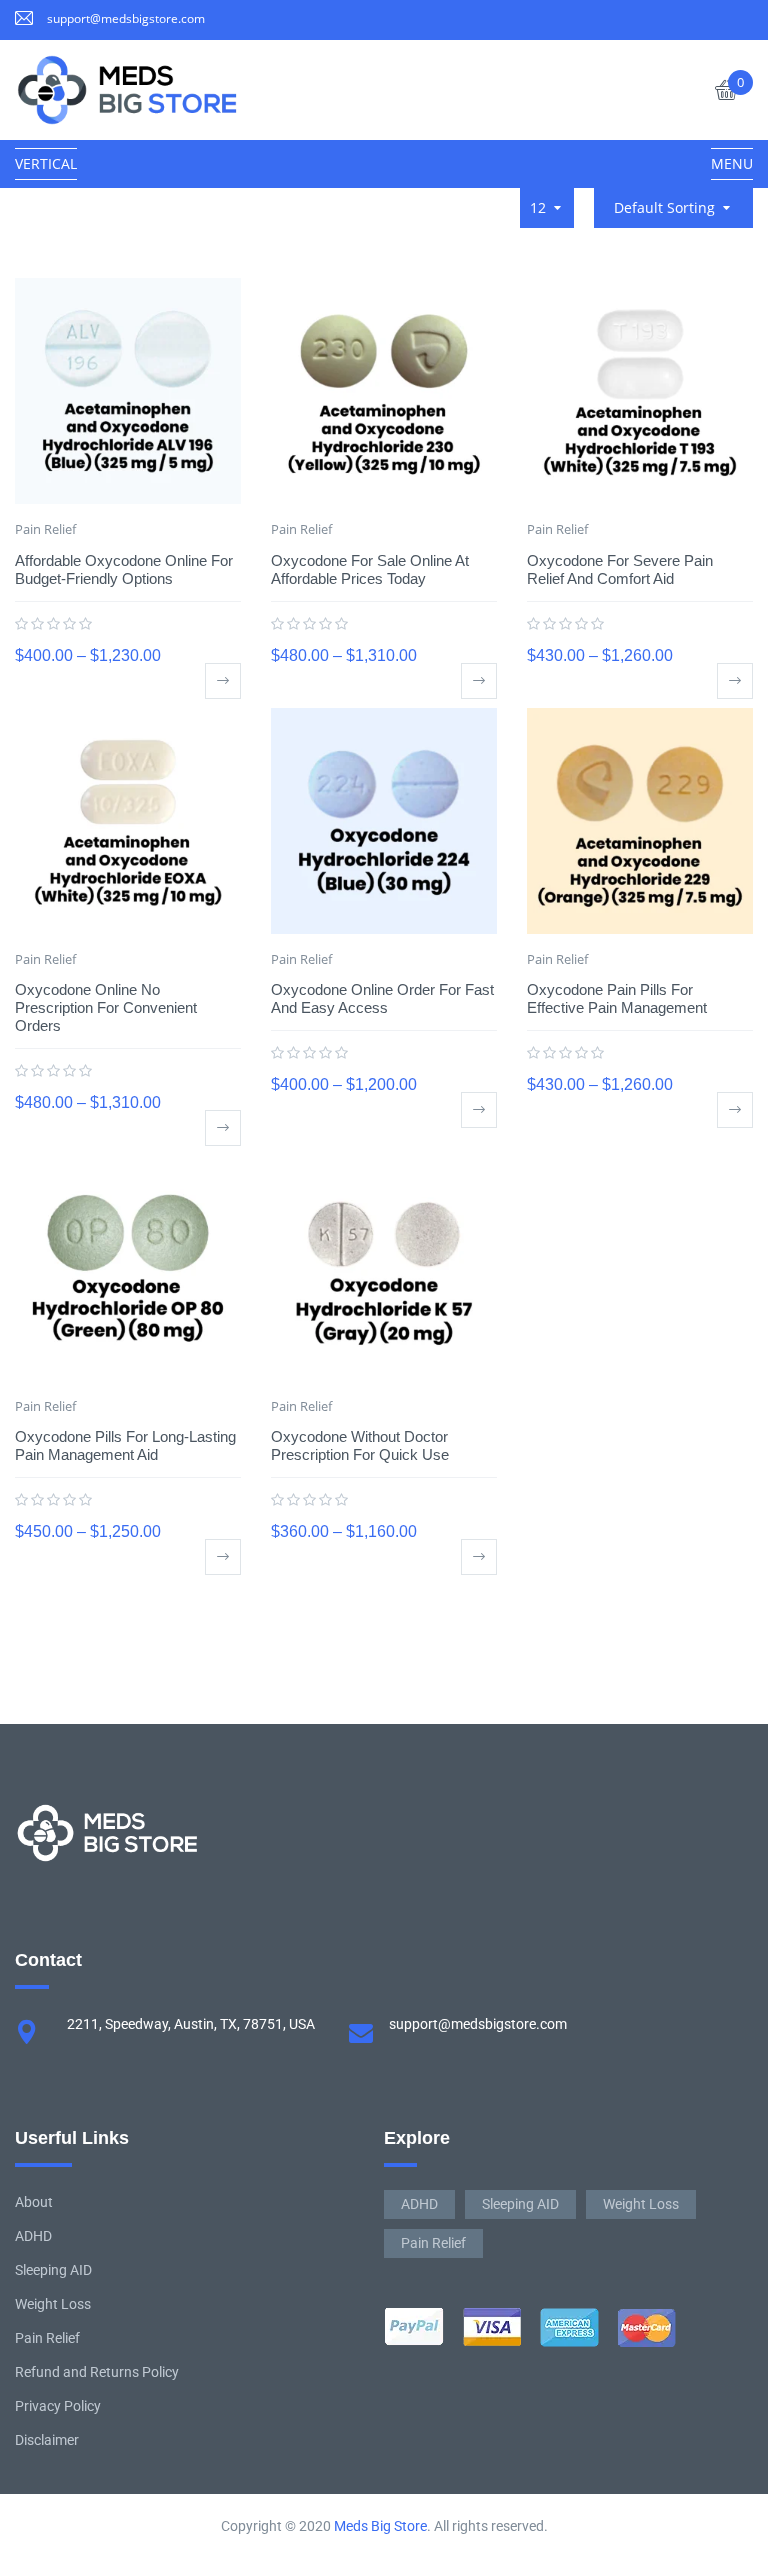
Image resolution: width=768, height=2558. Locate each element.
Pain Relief (45, 529)
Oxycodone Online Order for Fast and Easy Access (382, 998)
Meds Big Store (380, 2526)
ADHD (33, 2236)
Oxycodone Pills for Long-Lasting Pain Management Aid (125, 1445)
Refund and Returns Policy (97, 2372)
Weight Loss (53, 2304)
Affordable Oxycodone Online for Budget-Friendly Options (124, 569)
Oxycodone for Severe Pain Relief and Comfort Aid (620, 569)
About (34, 2202)
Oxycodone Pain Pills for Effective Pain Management (617, 998)
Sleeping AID (53, 2270)
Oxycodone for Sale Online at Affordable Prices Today (370, 569)
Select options (223, 681)
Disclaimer (47, 2440)
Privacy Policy (58, 2406)
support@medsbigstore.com (126, 18)
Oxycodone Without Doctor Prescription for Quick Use (360, 1445)
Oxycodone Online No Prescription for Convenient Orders (106, 1007)
